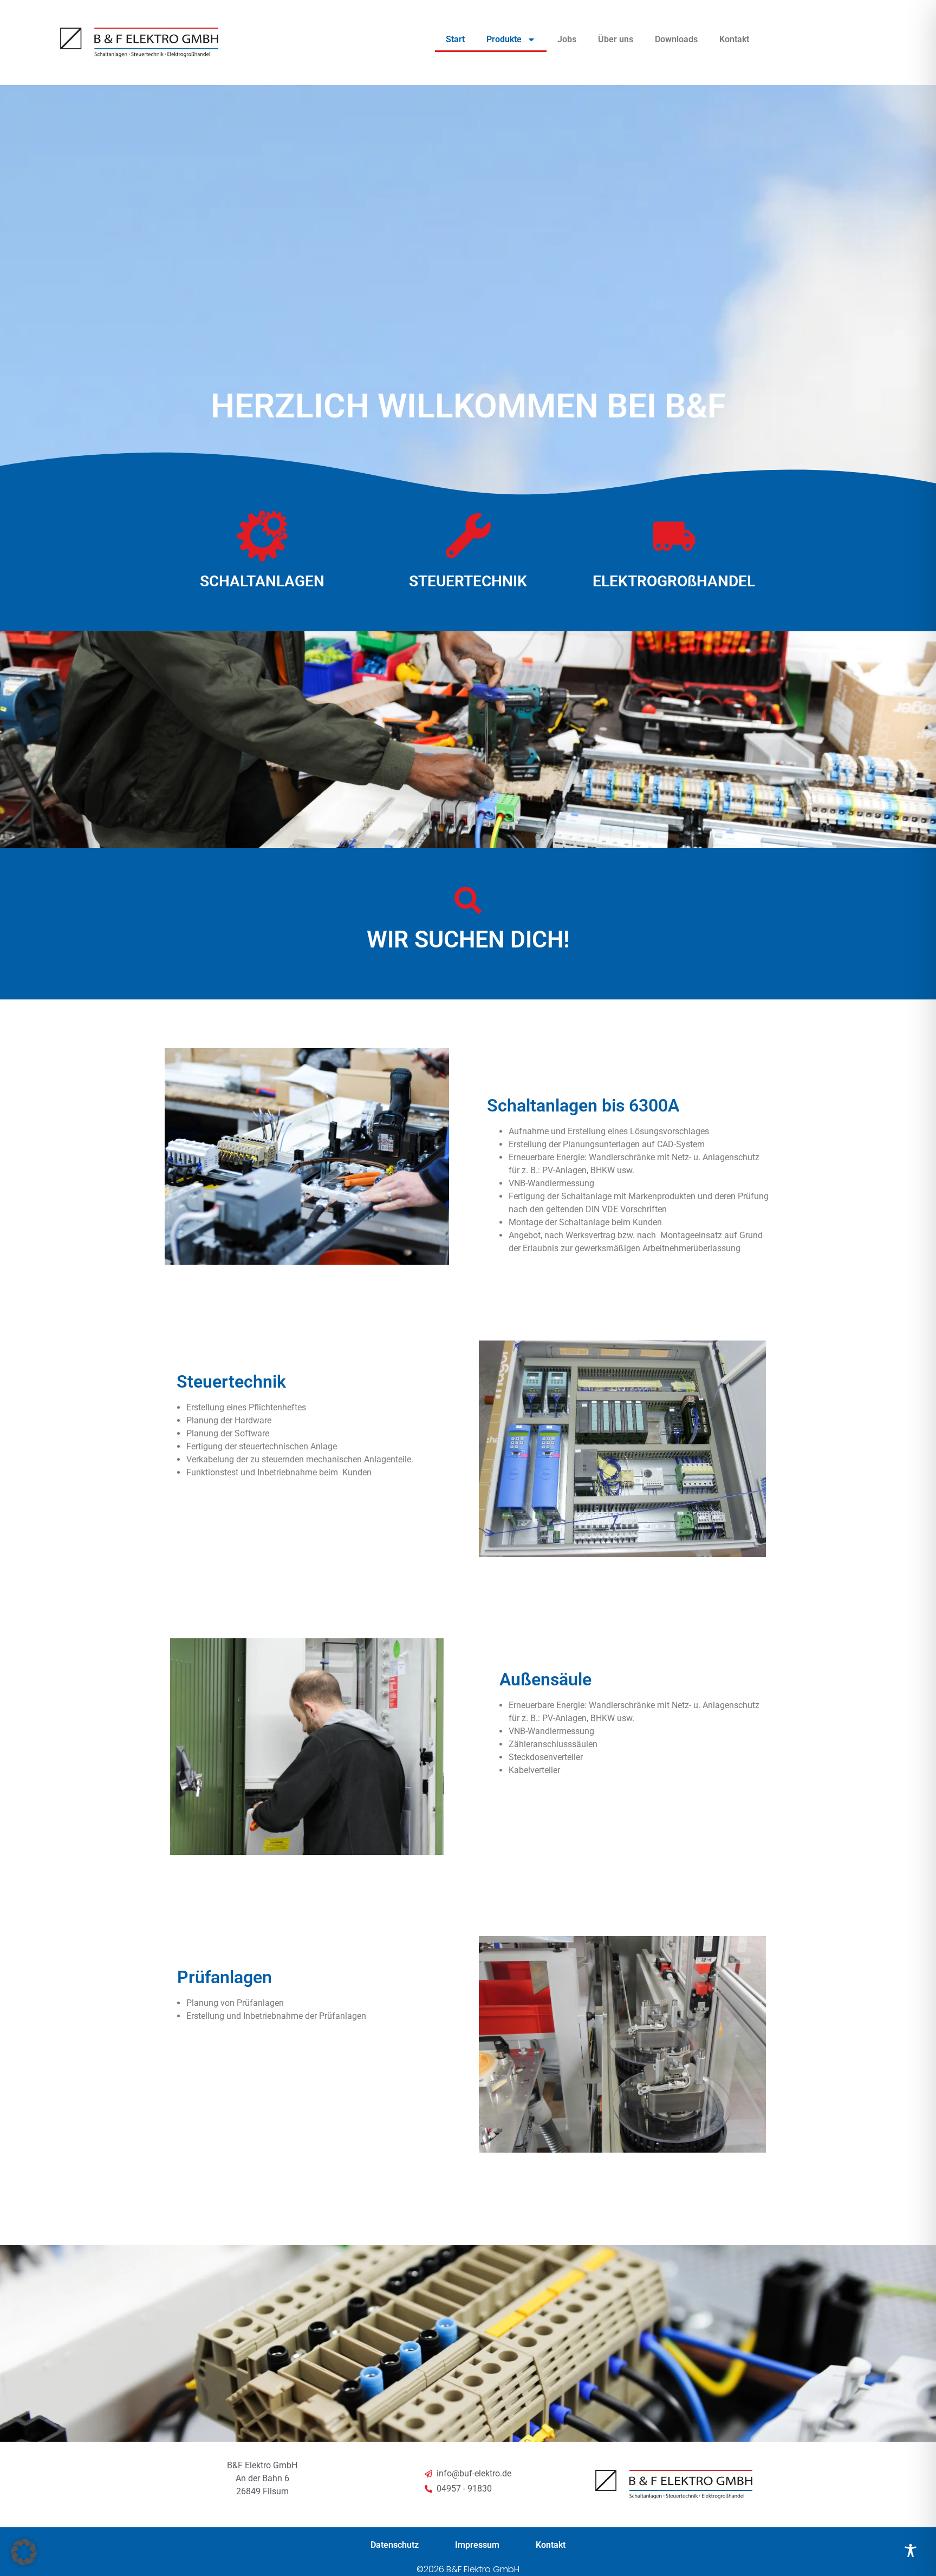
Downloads (676, 39)
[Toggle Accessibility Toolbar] (911, 2551)
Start (455, 39)
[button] (24, 2552)
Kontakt (734, 39)
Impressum (477, 2545)
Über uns (616, 39)
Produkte (504, 39)
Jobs (567, 39)
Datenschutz (395, 2545)
